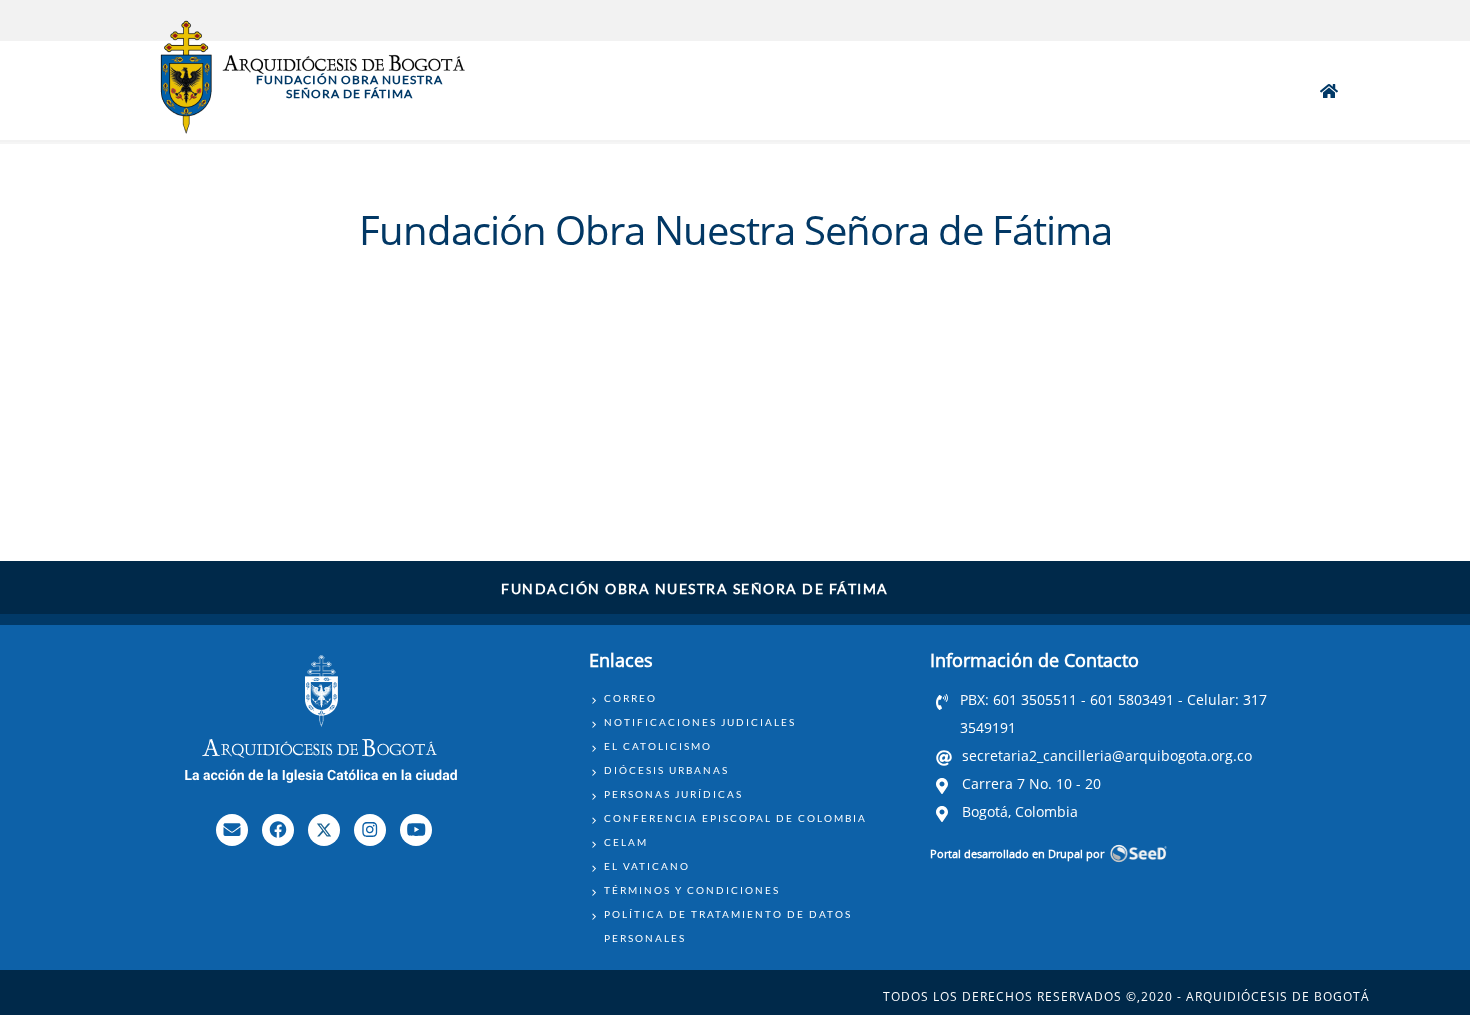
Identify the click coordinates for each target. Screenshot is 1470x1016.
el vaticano (647, 866)
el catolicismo (658, 746)
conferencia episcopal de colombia (735, 818)
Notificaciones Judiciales (700, 722)
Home (1329, 91)
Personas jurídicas (673, 794)
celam (626, 842)
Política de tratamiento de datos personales (728, 926)
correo (630, 698)
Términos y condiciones (692, 890)
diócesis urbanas (666, 770)
